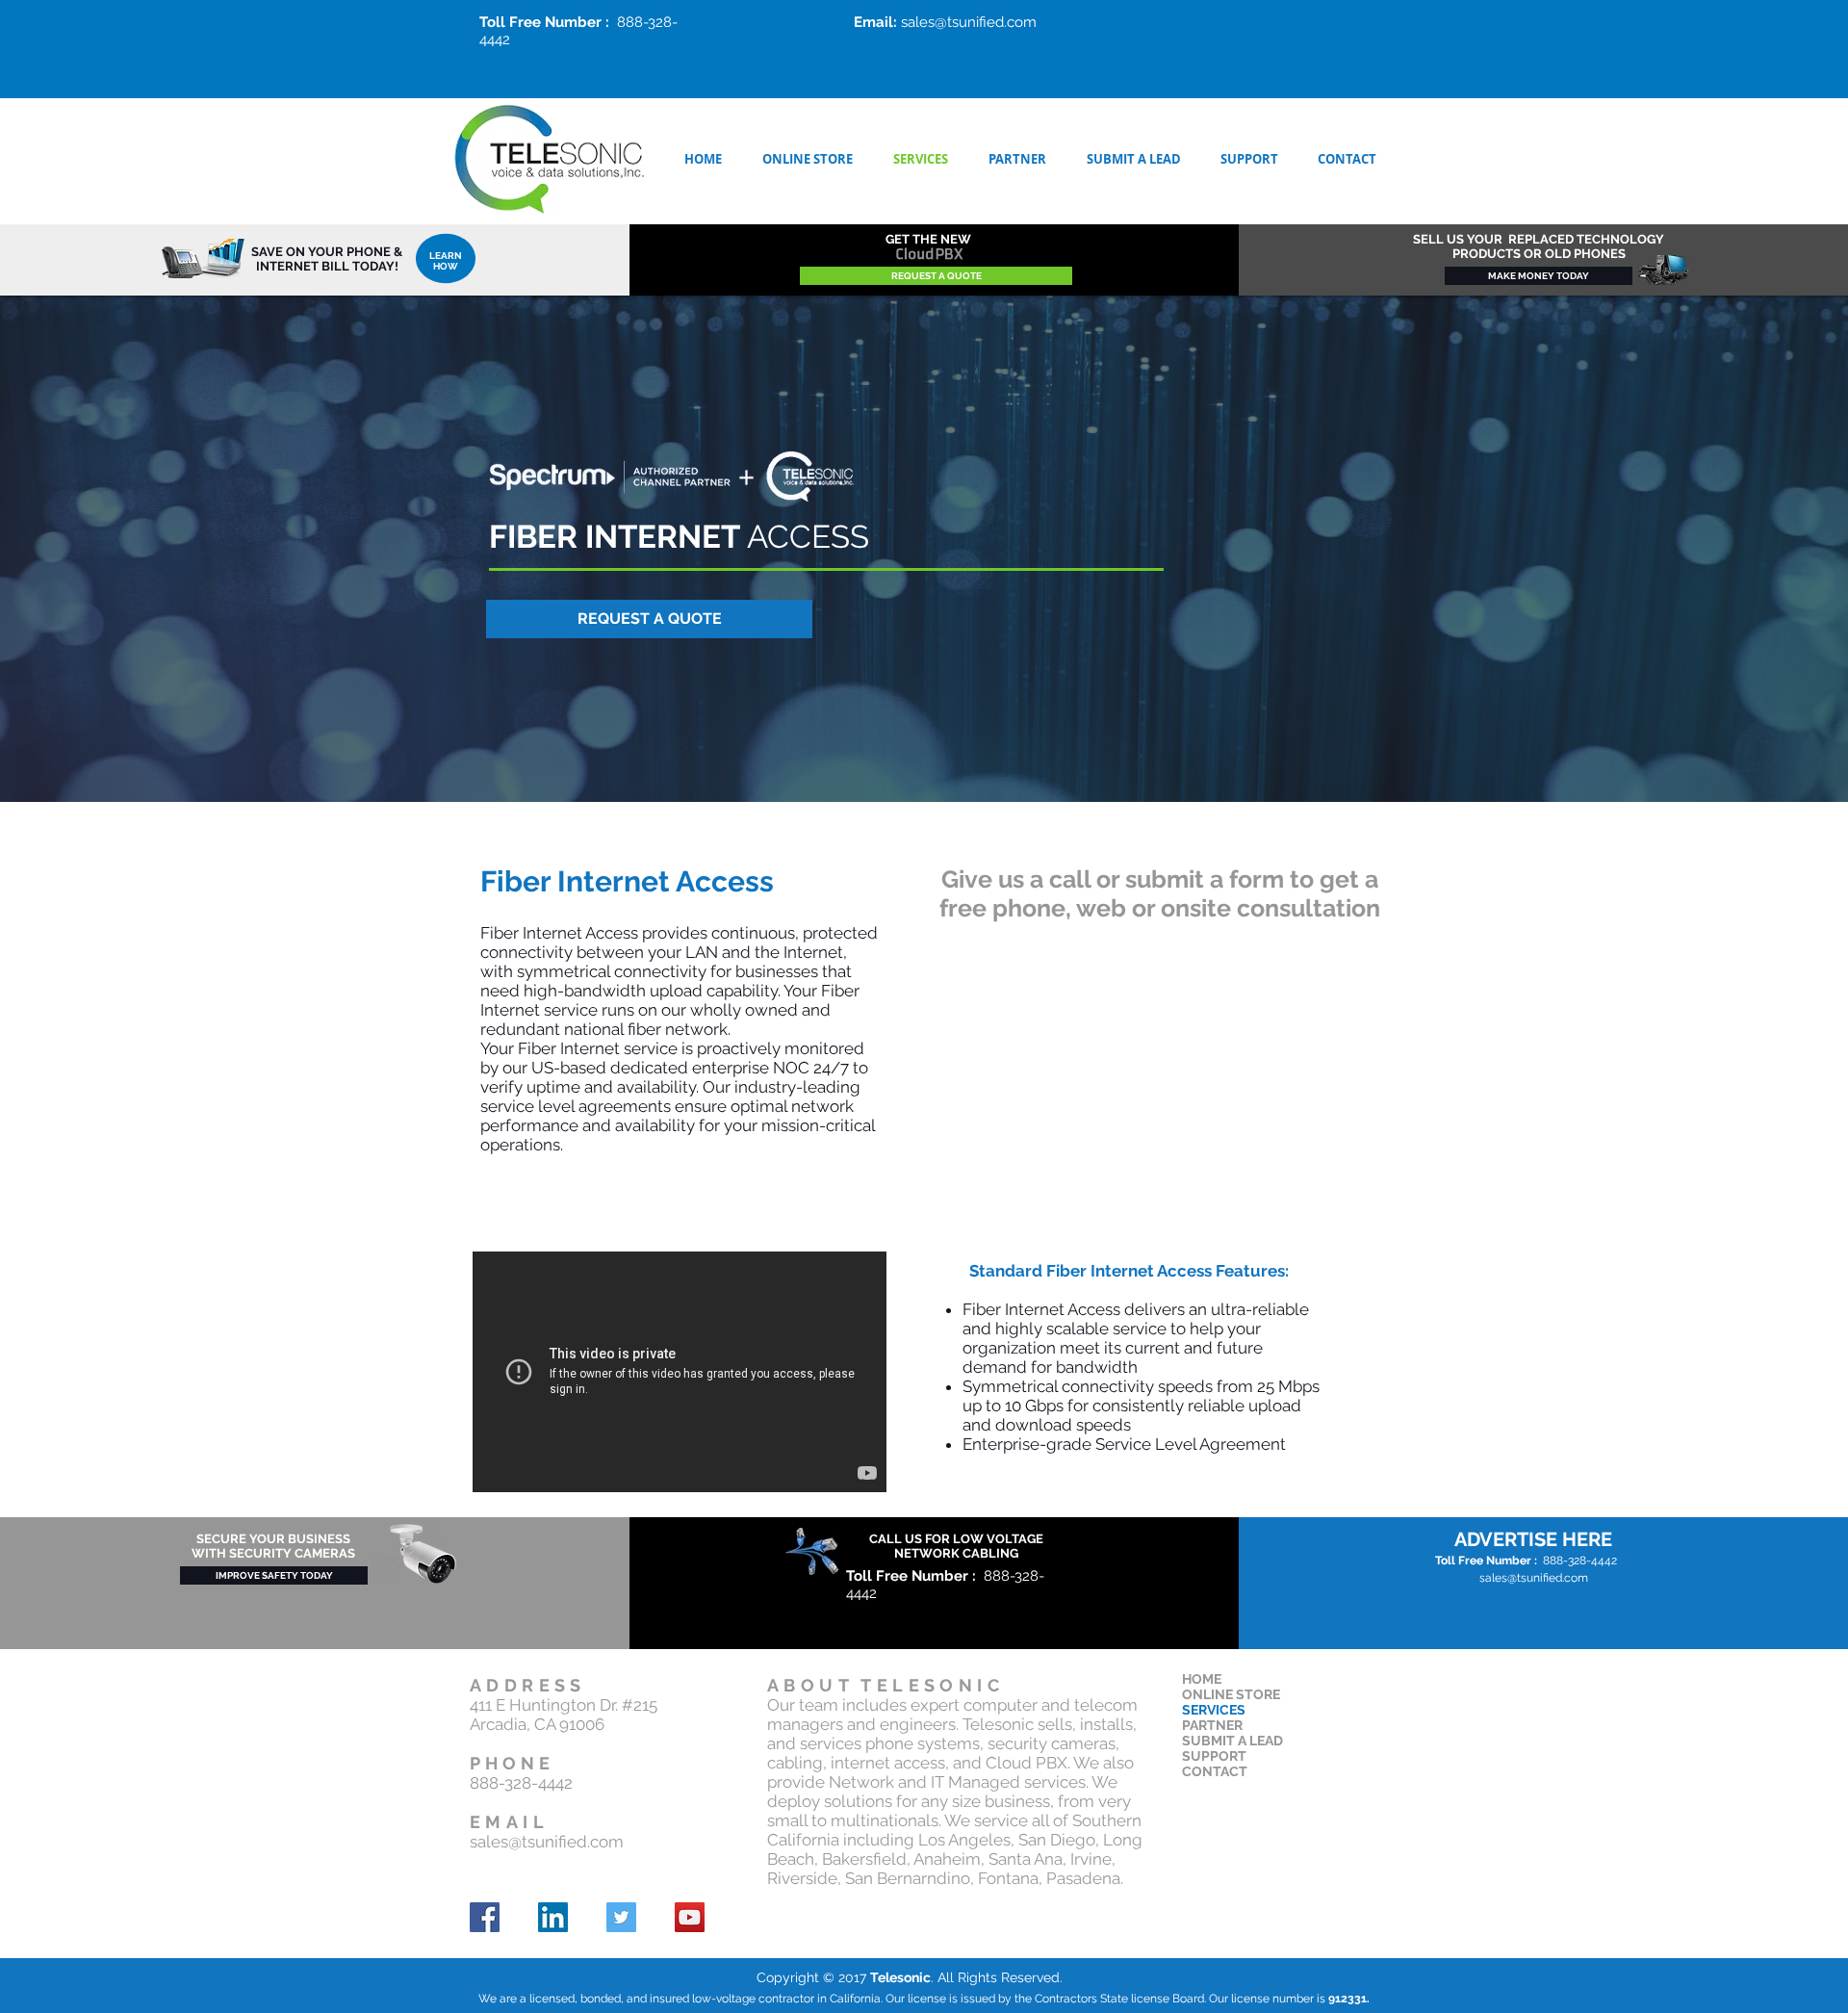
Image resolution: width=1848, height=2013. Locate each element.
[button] (649, 619)
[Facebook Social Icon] (485, 1917)
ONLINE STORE (1231, 1694)
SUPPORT (1214, 1756)
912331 (1347, 1999)
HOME (1202, 1679)
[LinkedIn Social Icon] (553, 1917)
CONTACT (1215, 1771)
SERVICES (1214, 1710)
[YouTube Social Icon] (690, 1917)
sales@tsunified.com (969, 22)
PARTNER (1212, 1725)
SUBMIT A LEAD (1232, 1741)
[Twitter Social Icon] (621, 1917)
